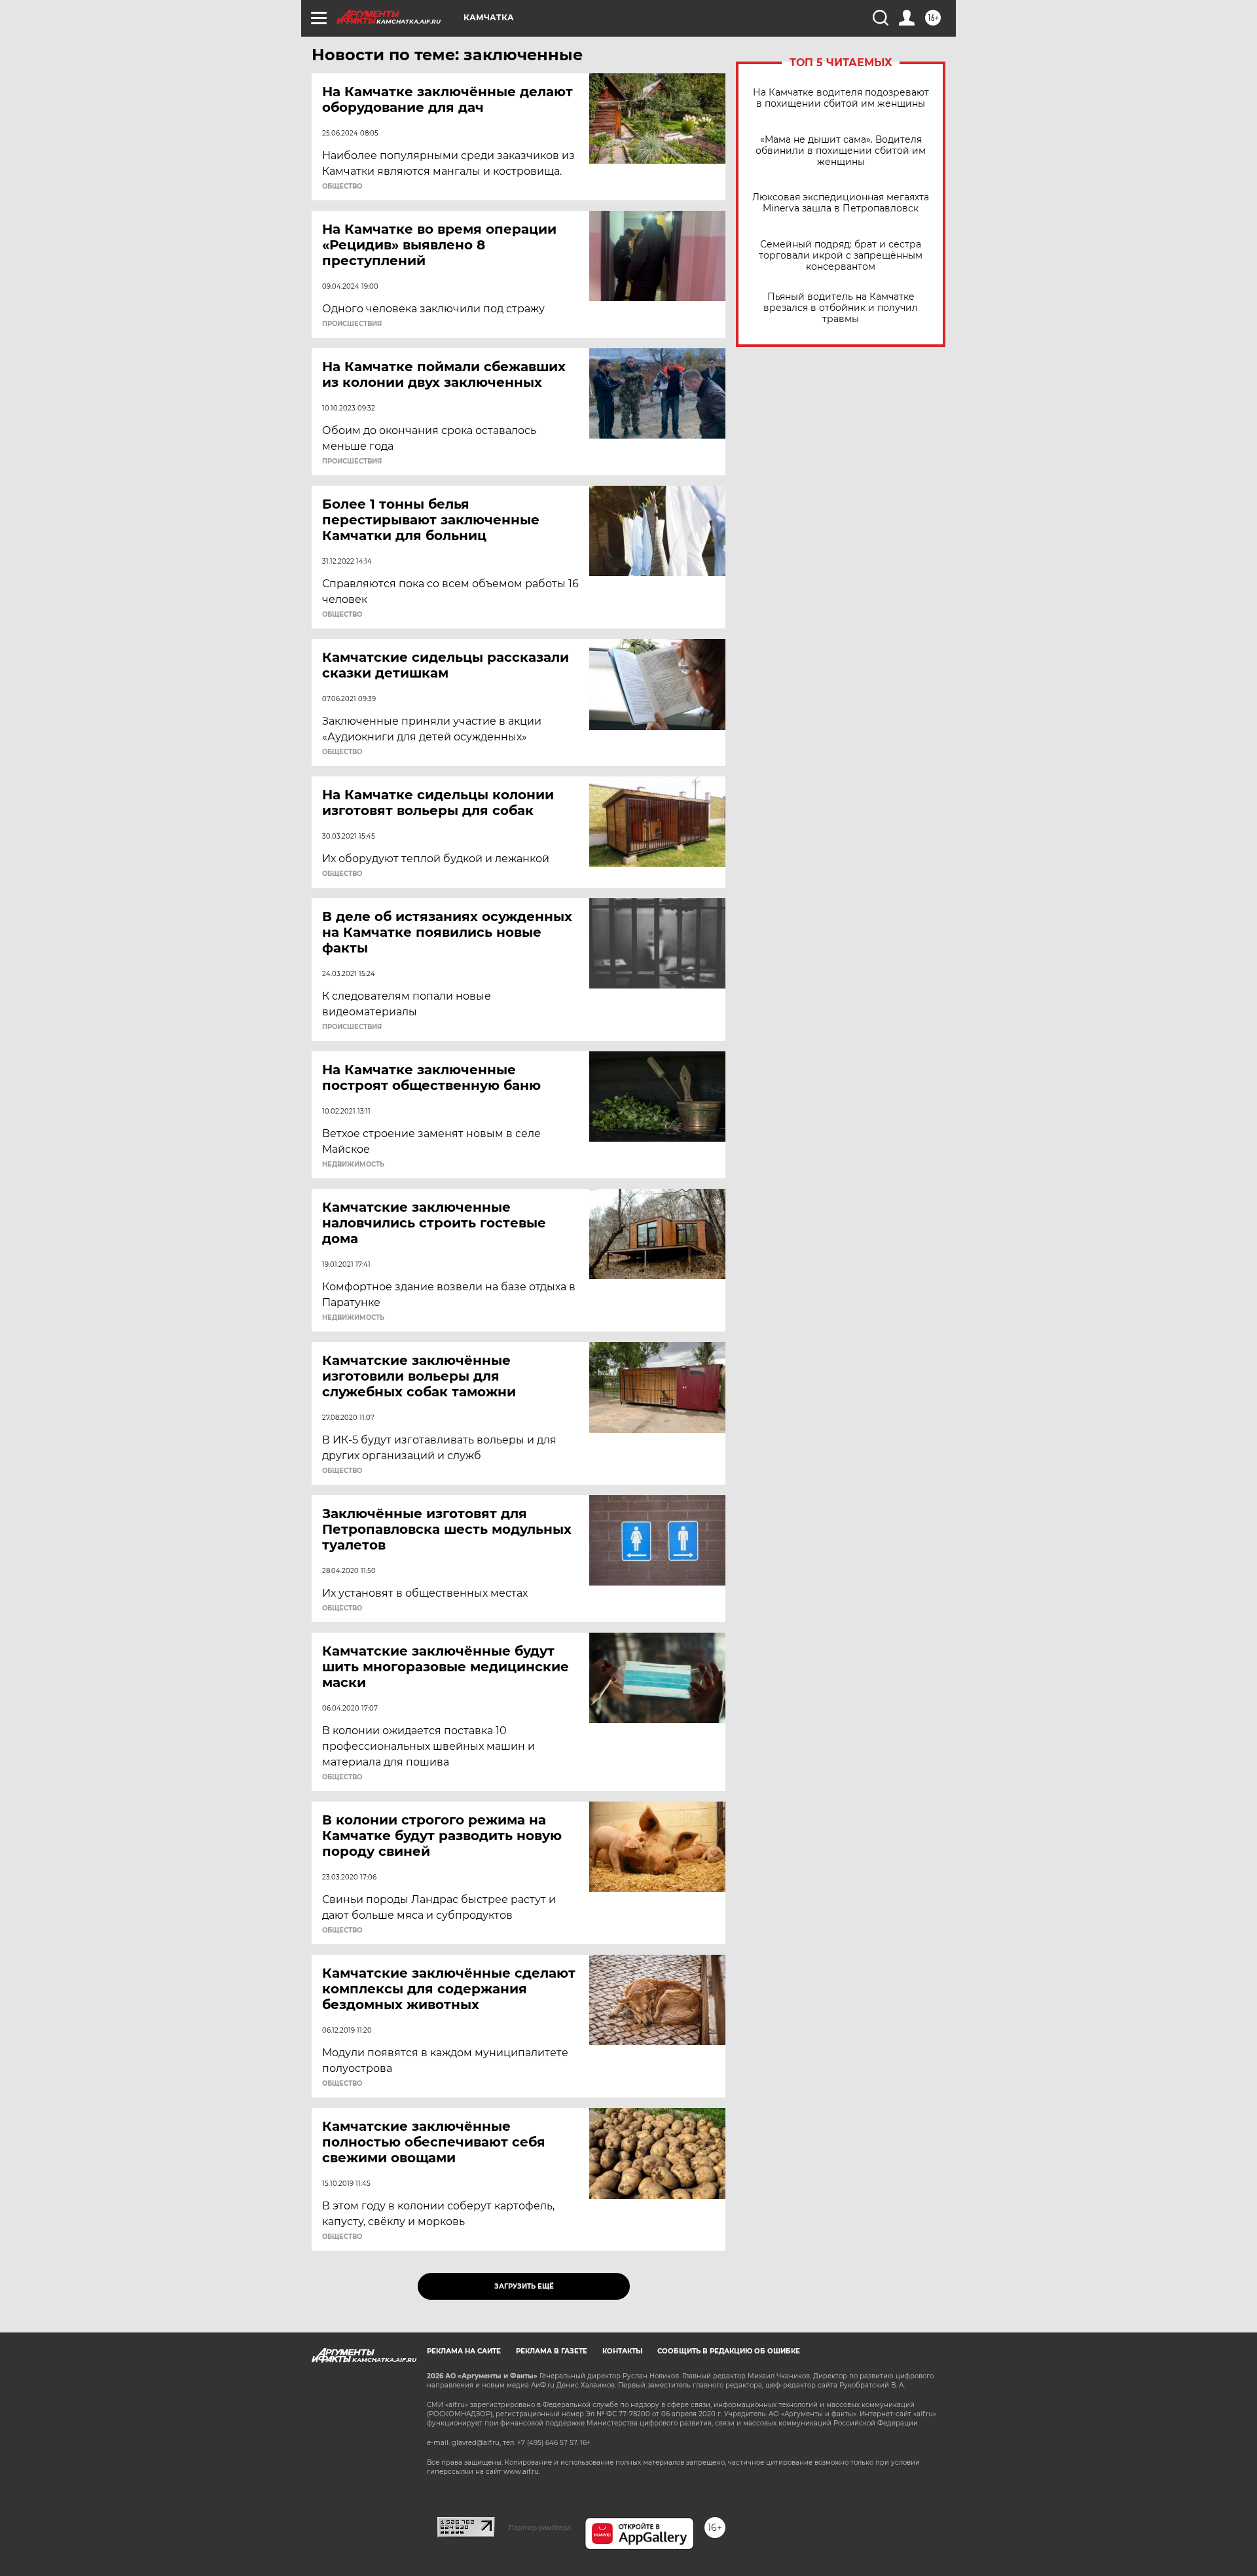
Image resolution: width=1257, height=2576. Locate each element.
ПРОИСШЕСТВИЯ (352, 324)
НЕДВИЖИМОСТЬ (353, 1165)
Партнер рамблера (540, 2528)
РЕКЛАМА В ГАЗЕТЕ (552, 2351)
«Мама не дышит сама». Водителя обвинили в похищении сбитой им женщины (841, 151)
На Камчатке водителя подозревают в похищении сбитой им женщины (841, 98)
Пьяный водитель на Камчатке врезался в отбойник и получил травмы (841, 308)
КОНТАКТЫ (622, 2351)
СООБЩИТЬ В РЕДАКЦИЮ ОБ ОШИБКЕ (729, 2351)
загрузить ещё (524, 2286)
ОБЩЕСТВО (342, 187)
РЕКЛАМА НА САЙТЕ (464, 2351)
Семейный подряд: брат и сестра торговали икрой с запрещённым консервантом (841, 256)
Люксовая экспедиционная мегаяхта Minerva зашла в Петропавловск (841, 203)
